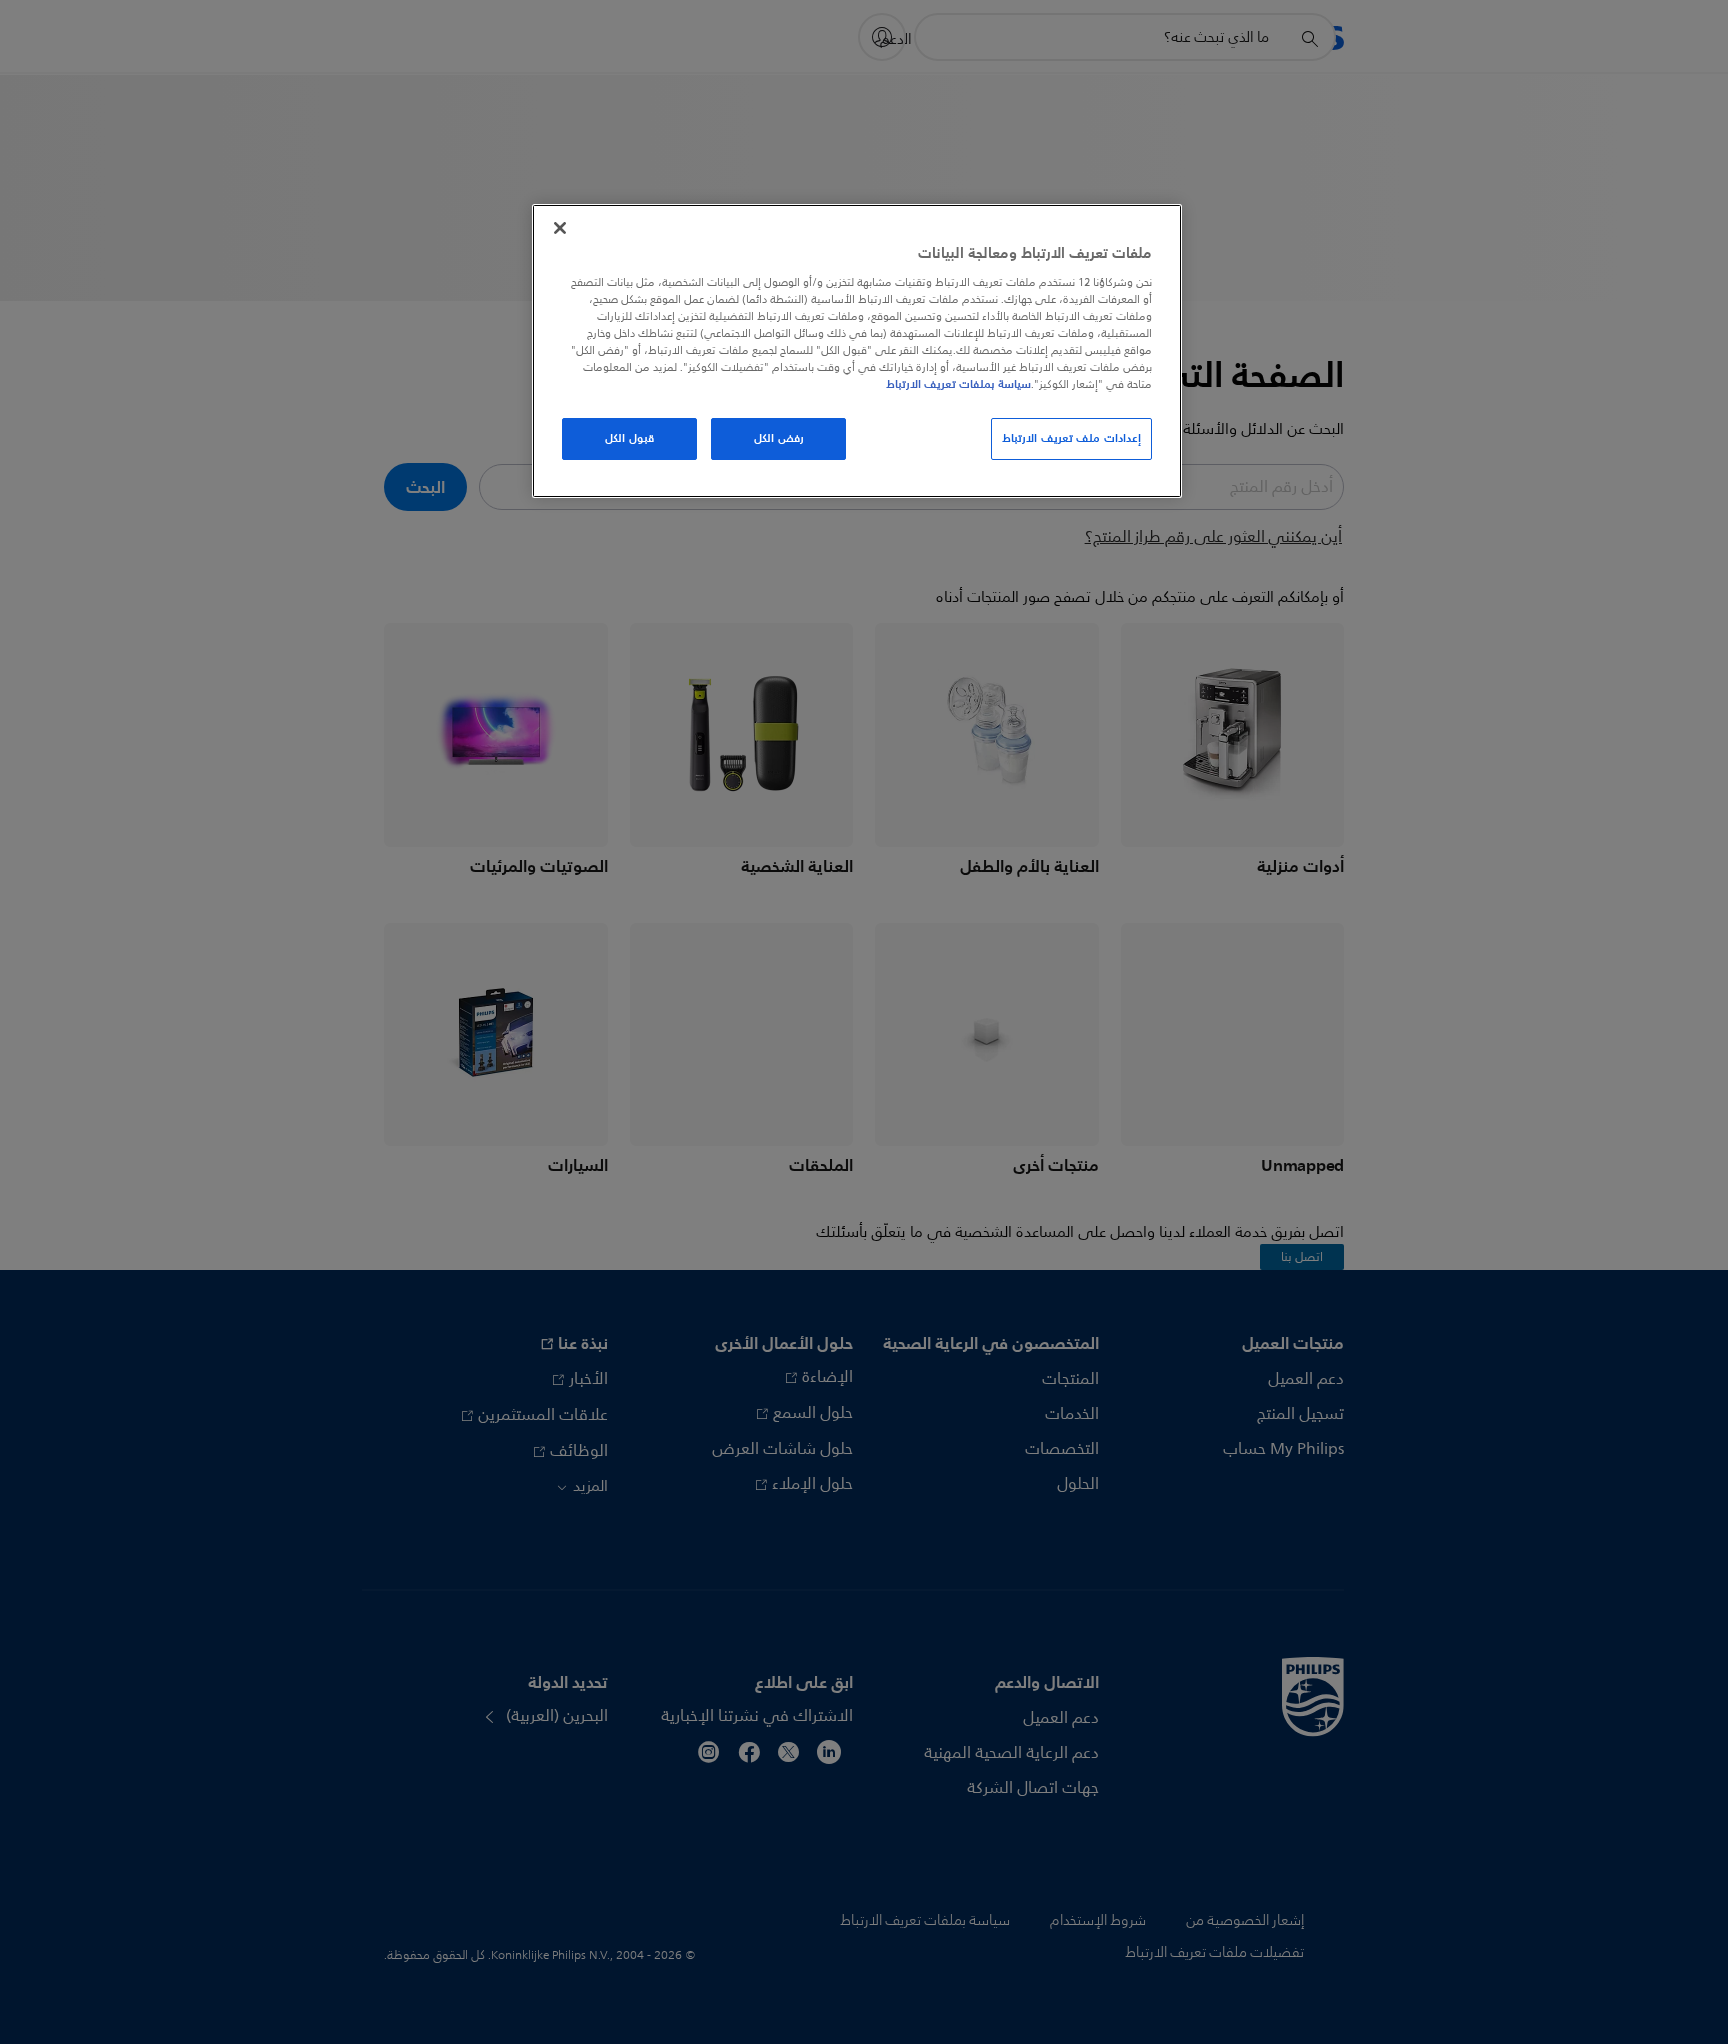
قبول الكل (629, 438)
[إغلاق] (560, 228)
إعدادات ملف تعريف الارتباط (1071, 438)
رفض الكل (779, 438)
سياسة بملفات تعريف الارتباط (958, 384)
